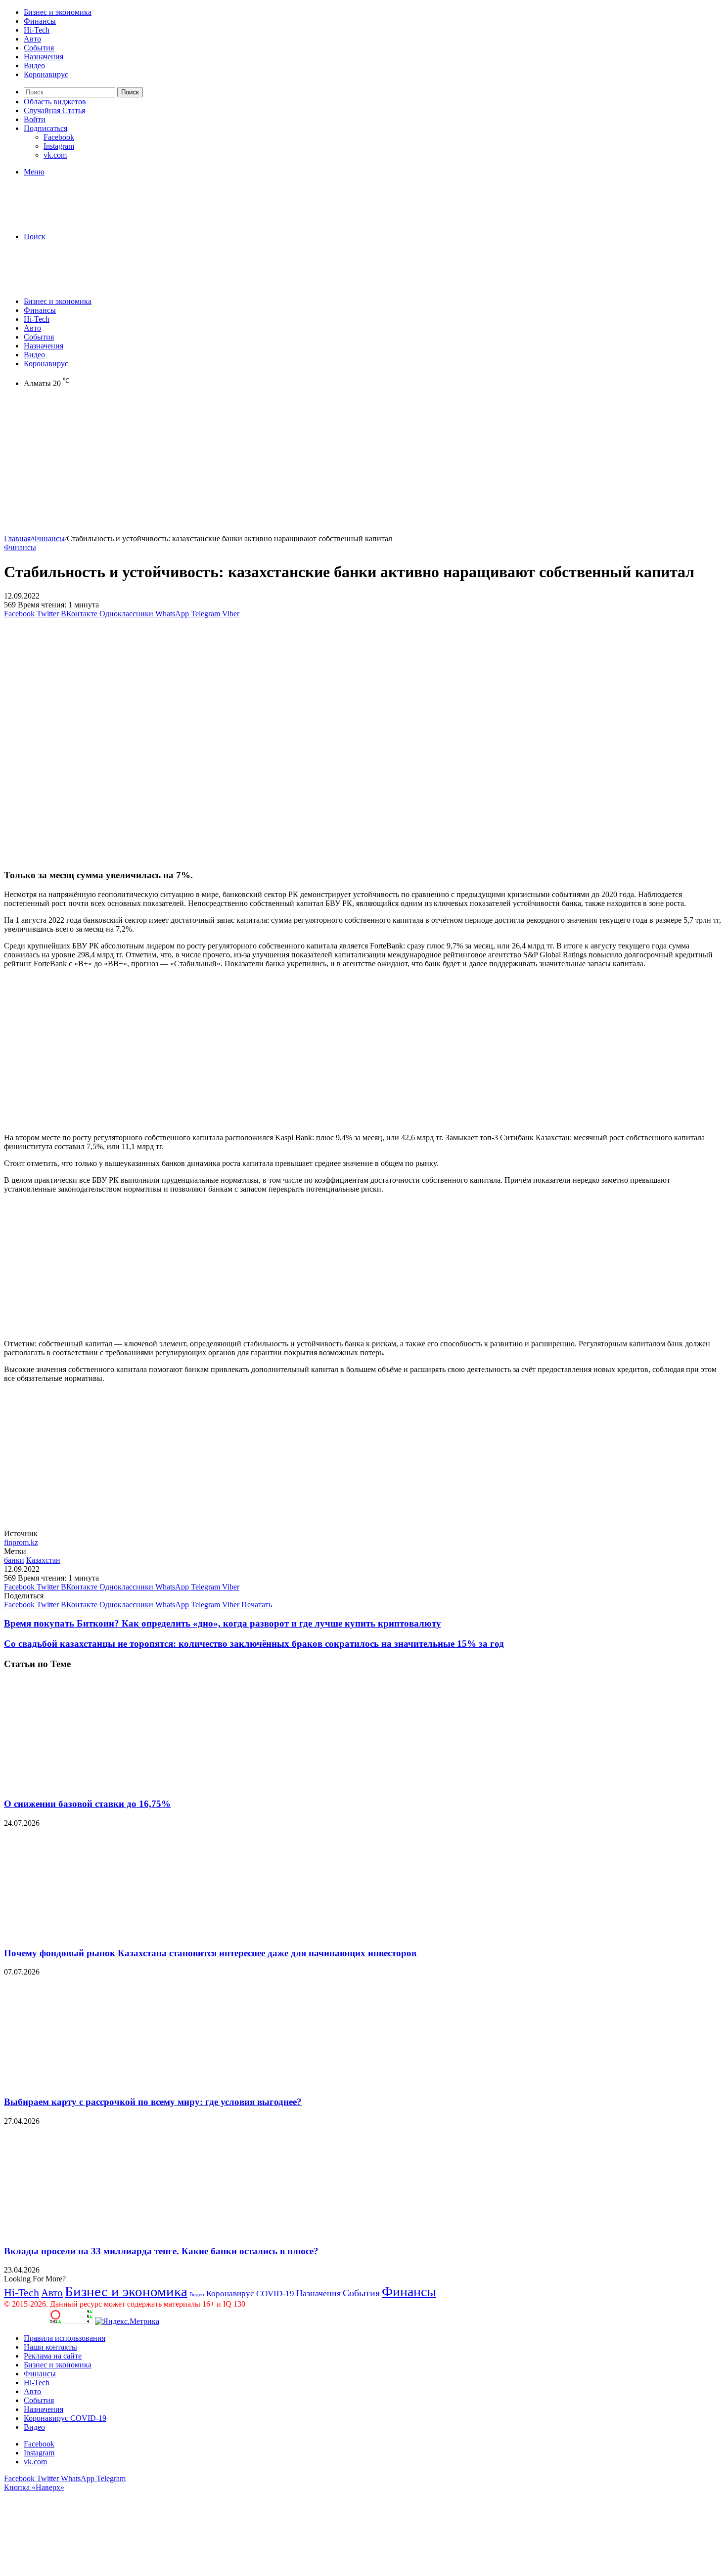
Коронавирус (46, 74)
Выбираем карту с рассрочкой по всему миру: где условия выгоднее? (153, 2102)
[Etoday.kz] (78, 220)
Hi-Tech (37, 30)
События (39, 48)
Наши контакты (50, 2347)
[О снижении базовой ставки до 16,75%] (100, 1785)
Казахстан (43, 1560)
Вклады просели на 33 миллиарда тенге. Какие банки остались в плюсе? (161, 2251)
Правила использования (65, 2338)
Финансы (40, 21)
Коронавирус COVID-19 (250, 2294)
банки (14, 1560)
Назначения (44, 57)
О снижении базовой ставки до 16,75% (87, 1804)
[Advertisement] (301, 465)
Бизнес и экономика (58, 12)
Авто (32, 39)
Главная (17, 538)
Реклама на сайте (53, 2356)
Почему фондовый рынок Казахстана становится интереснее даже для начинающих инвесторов (210, 1953)
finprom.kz (21, 1542)
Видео (34, 65)
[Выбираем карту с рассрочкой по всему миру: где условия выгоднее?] (100, 2082)
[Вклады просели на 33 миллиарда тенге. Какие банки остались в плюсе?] (100, 2232)
